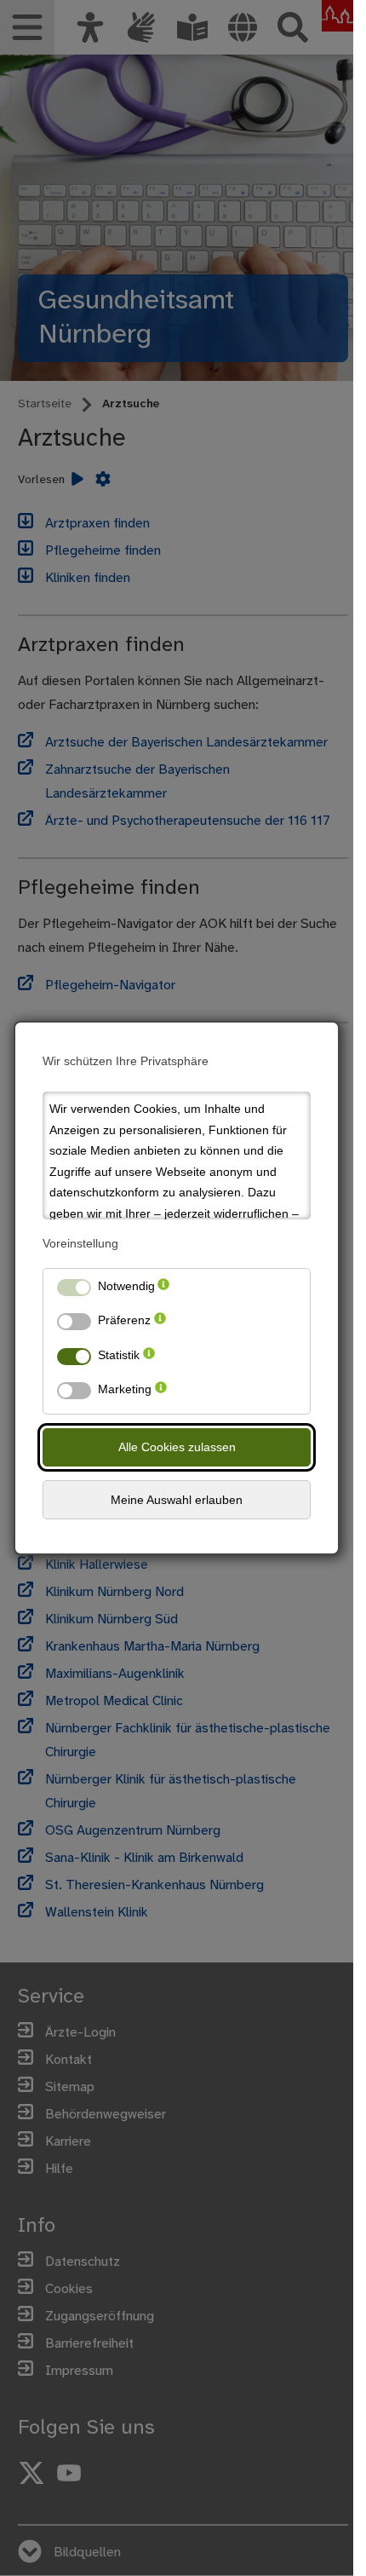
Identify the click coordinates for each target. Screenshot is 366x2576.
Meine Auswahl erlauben (177, 1500)
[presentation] (163, 1290)
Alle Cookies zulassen (177, 1447)
